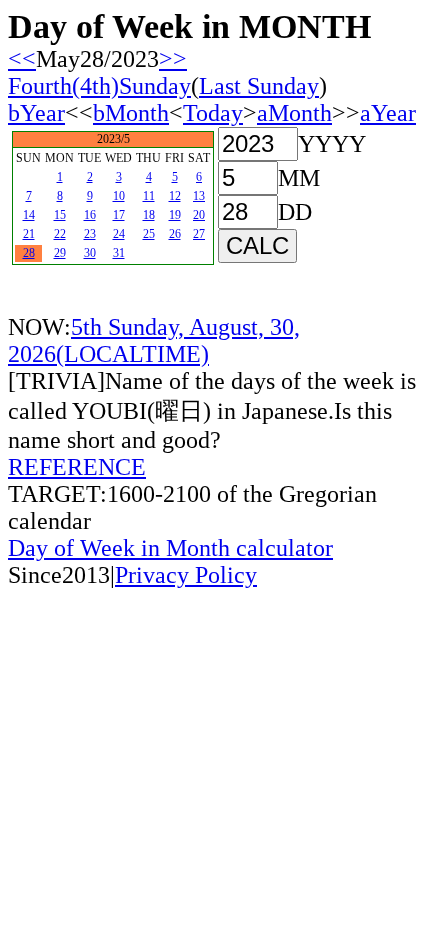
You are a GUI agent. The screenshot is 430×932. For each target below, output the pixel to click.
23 (90, 234)
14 (29, 215)
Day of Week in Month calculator (170, 548)
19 (175, 215)
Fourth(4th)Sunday (99, 86)
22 (60, 234)
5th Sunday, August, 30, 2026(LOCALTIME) (154, 340)
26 (175, 234)
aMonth (294, 113)
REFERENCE (77, 467)
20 (199, 215)
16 (90, 215)
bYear (36, 113)
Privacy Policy (186, 575)
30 (90, 253)
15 (60, 215)
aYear (388, 113)
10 (119, 196)
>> (173, 59)
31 (119, 253)
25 (149, 234)
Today (213, 113)
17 (119, 215)
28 (29, 253)
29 (60, 253)
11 (149, 196)
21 (29, 234)
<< (22, 59)
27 (199, 234)
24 (119, 234)
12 (175, 196)
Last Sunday (259, 86)
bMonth (131, 113)
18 (149, 215)
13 (199, 196)
